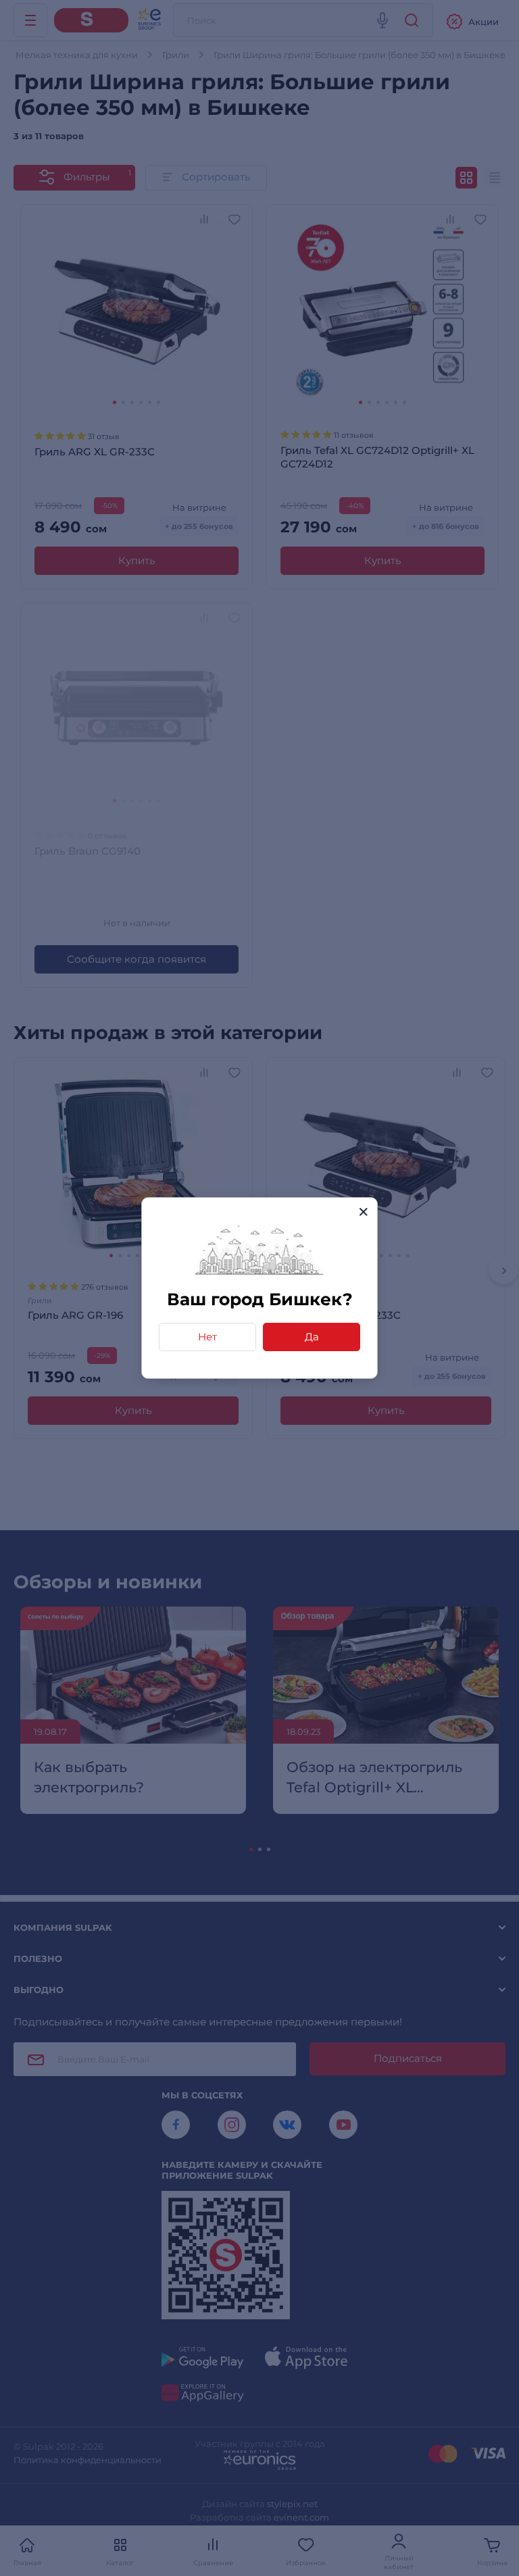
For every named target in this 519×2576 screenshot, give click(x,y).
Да (312, 1337)
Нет (207, 1337)
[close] (363, 1212)
